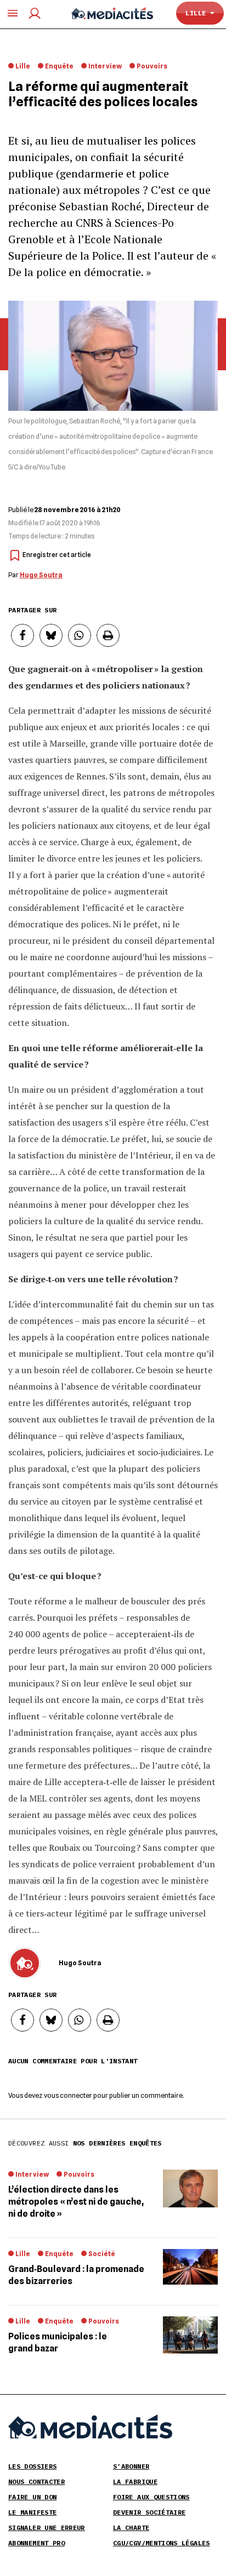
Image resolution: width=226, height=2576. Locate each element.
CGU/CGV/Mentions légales (162, 2543)
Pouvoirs (152, 66)
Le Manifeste (32, 2512)
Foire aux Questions (151, 2497)
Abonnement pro (36, 2543)
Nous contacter (36, 2482)
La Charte (131, 2528)
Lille (197, 13)
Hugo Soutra (41, 575)
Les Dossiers (32, 2466)
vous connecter (68, 2095)
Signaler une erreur (47, 2528)
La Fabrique (135, 2482)
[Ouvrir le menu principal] (13, 13)
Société (102, 2254)
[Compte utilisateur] (35, 13)
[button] (22, 2020)
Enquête (59, 66)
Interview (105, 66)
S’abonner (131, 2466)
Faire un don (32, 2497)
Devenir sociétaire (149, 2512)
